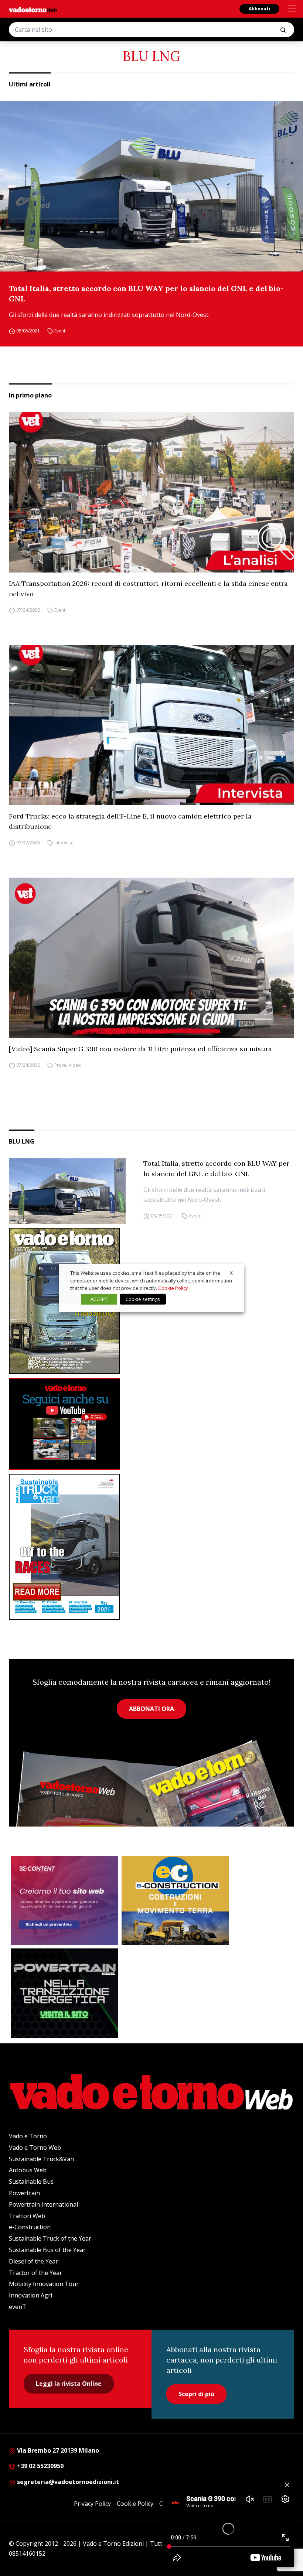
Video (75, 1065)
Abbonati (259, 9)
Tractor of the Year (35, 2273)
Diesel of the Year (33, 2261)
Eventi (60, 331)
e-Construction (30, 2227)
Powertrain (24, 2193)
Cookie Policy (135, 2504)
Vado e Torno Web (35, 2148)
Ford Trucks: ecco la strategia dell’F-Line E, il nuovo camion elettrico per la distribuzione (130, 821)
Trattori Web (27, 2216)
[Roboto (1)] (151, 1424)
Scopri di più (196, 2394)
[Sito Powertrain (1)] (64, 1993)
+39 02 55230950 (40, 2466)
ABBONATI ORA (151, 1709)
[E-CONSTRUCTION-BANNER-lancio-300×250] (175, 1900)
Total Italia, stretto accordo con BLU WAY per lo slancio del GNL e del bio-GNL (146, 293)
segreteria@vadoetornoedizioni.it (67, 2482)
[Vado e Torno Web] (33, 10)
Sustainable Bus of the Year (47, 2250)
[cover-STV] (151, 1547)
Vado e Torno (28, 2136)
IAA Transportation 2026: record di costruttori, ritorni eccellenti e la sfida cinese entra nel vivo (148, 589)
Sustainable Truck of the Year (50, 2238)
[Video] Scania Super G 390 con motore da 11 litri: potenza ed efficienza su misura (140, 1049)
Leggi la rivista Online (69, 2384)
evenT (18, 2307)
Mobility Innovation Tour (44, 2284)
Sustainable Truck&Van (41, 2159)
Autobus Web (28, 2170)
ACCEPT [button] (99, 1299)
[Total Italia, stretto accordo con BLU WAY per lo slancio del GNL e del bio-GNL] (151, 186)
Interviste (64, 843)
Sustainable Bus (31, 2182)
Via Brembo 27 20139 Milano (57, 2450)
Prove (60, 1065)
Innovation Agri (30, 2295)
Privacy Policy (92, 2504)
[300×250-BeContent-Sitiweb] (64, 1900)
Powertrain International (43, 2204)
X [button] (231, 1273)
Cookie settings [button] (143, 1299)
